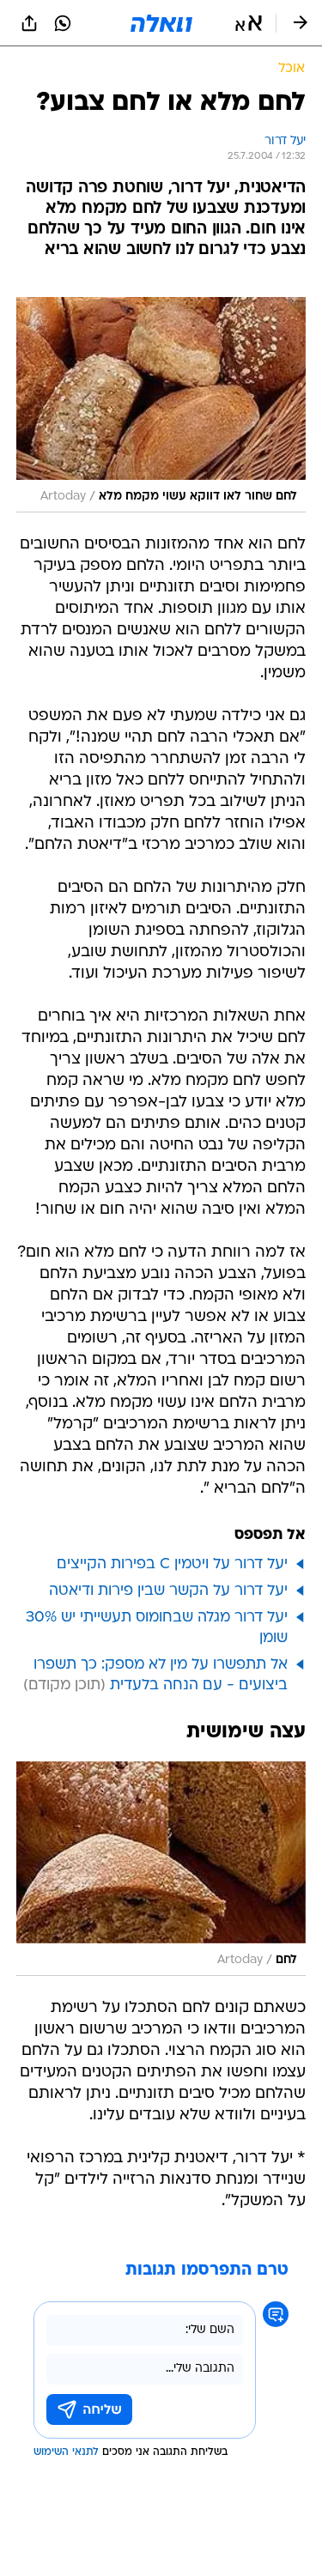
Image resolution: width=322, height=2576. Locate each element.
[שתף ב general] (29, 23)
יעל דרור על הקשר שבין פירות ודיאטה (168, 1591)
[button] (249, 23)
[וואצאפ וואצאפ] (63, 23)
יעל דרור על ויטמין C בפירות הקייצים (172, 1564)
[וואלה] (161, 23)
